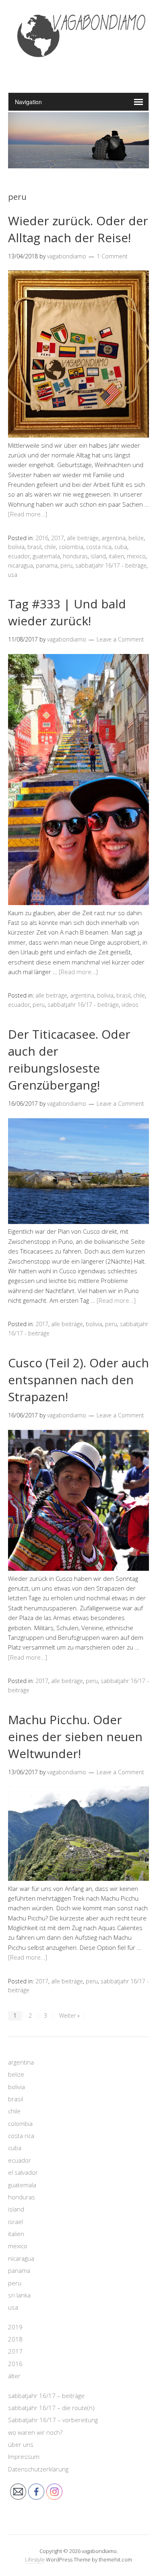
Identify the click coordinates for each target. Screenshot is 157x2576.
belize (136, 538)
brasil (34, 547)
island (98, 556)
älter (14, 2376)
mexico (136, 556)
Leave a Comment (120, 639)
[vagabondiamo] (78, 72)
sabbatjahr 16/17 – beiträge (46, 2396)
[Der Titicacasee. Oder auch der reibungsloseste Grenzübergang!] (78, 1222)
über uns (21, 2444)
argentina (114, 538)
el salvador (23, 2172)
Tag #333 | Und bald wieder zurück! (67, 612)
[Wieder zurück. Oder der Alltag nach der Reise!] (78, 435)
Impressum (24, 2457)
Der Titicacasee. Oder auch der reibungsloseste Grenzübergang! (69, 1060)
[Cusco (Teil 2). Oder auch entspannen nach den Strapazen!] (78, 1568)
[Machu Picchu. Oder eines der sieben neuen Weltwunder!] (78, 1878)
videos (130, 1005)
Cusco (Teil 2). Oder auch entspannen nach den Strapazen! (78, 1380)
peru (66, 565)
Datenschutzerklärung (38, 2469)
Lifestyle (35, 2559)
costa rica (99, 547)
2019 (15, 2327)
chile (50, 547)
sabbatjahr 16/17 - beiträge (111, 565)
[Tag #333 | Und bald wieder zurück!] (78, 903)
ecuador (19, 556)
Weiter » (69, 2015)
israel (15, 2222)
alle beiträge (83, 538)
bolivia (16, 547)
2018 (15, 2339)
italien (116, 556)
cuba (121, 547)
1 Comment (112, 256)
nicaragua (21, 565)
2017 (58, 538)
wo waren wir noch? (35, 2432)
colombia (71, 547)
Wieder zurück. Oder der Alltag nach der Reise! (78, 229)
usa (13, 575)
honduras (75, 556)
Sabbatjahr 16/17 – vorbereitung (53, 2420)
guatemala (46, 556)
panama (47, 565)
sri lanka (19, 2295)
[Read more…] (28, 514)
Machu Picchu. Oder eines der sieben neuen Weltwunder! (75, 1737)
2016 (42, 538)
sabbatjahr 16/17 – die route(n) (51, 2408)
